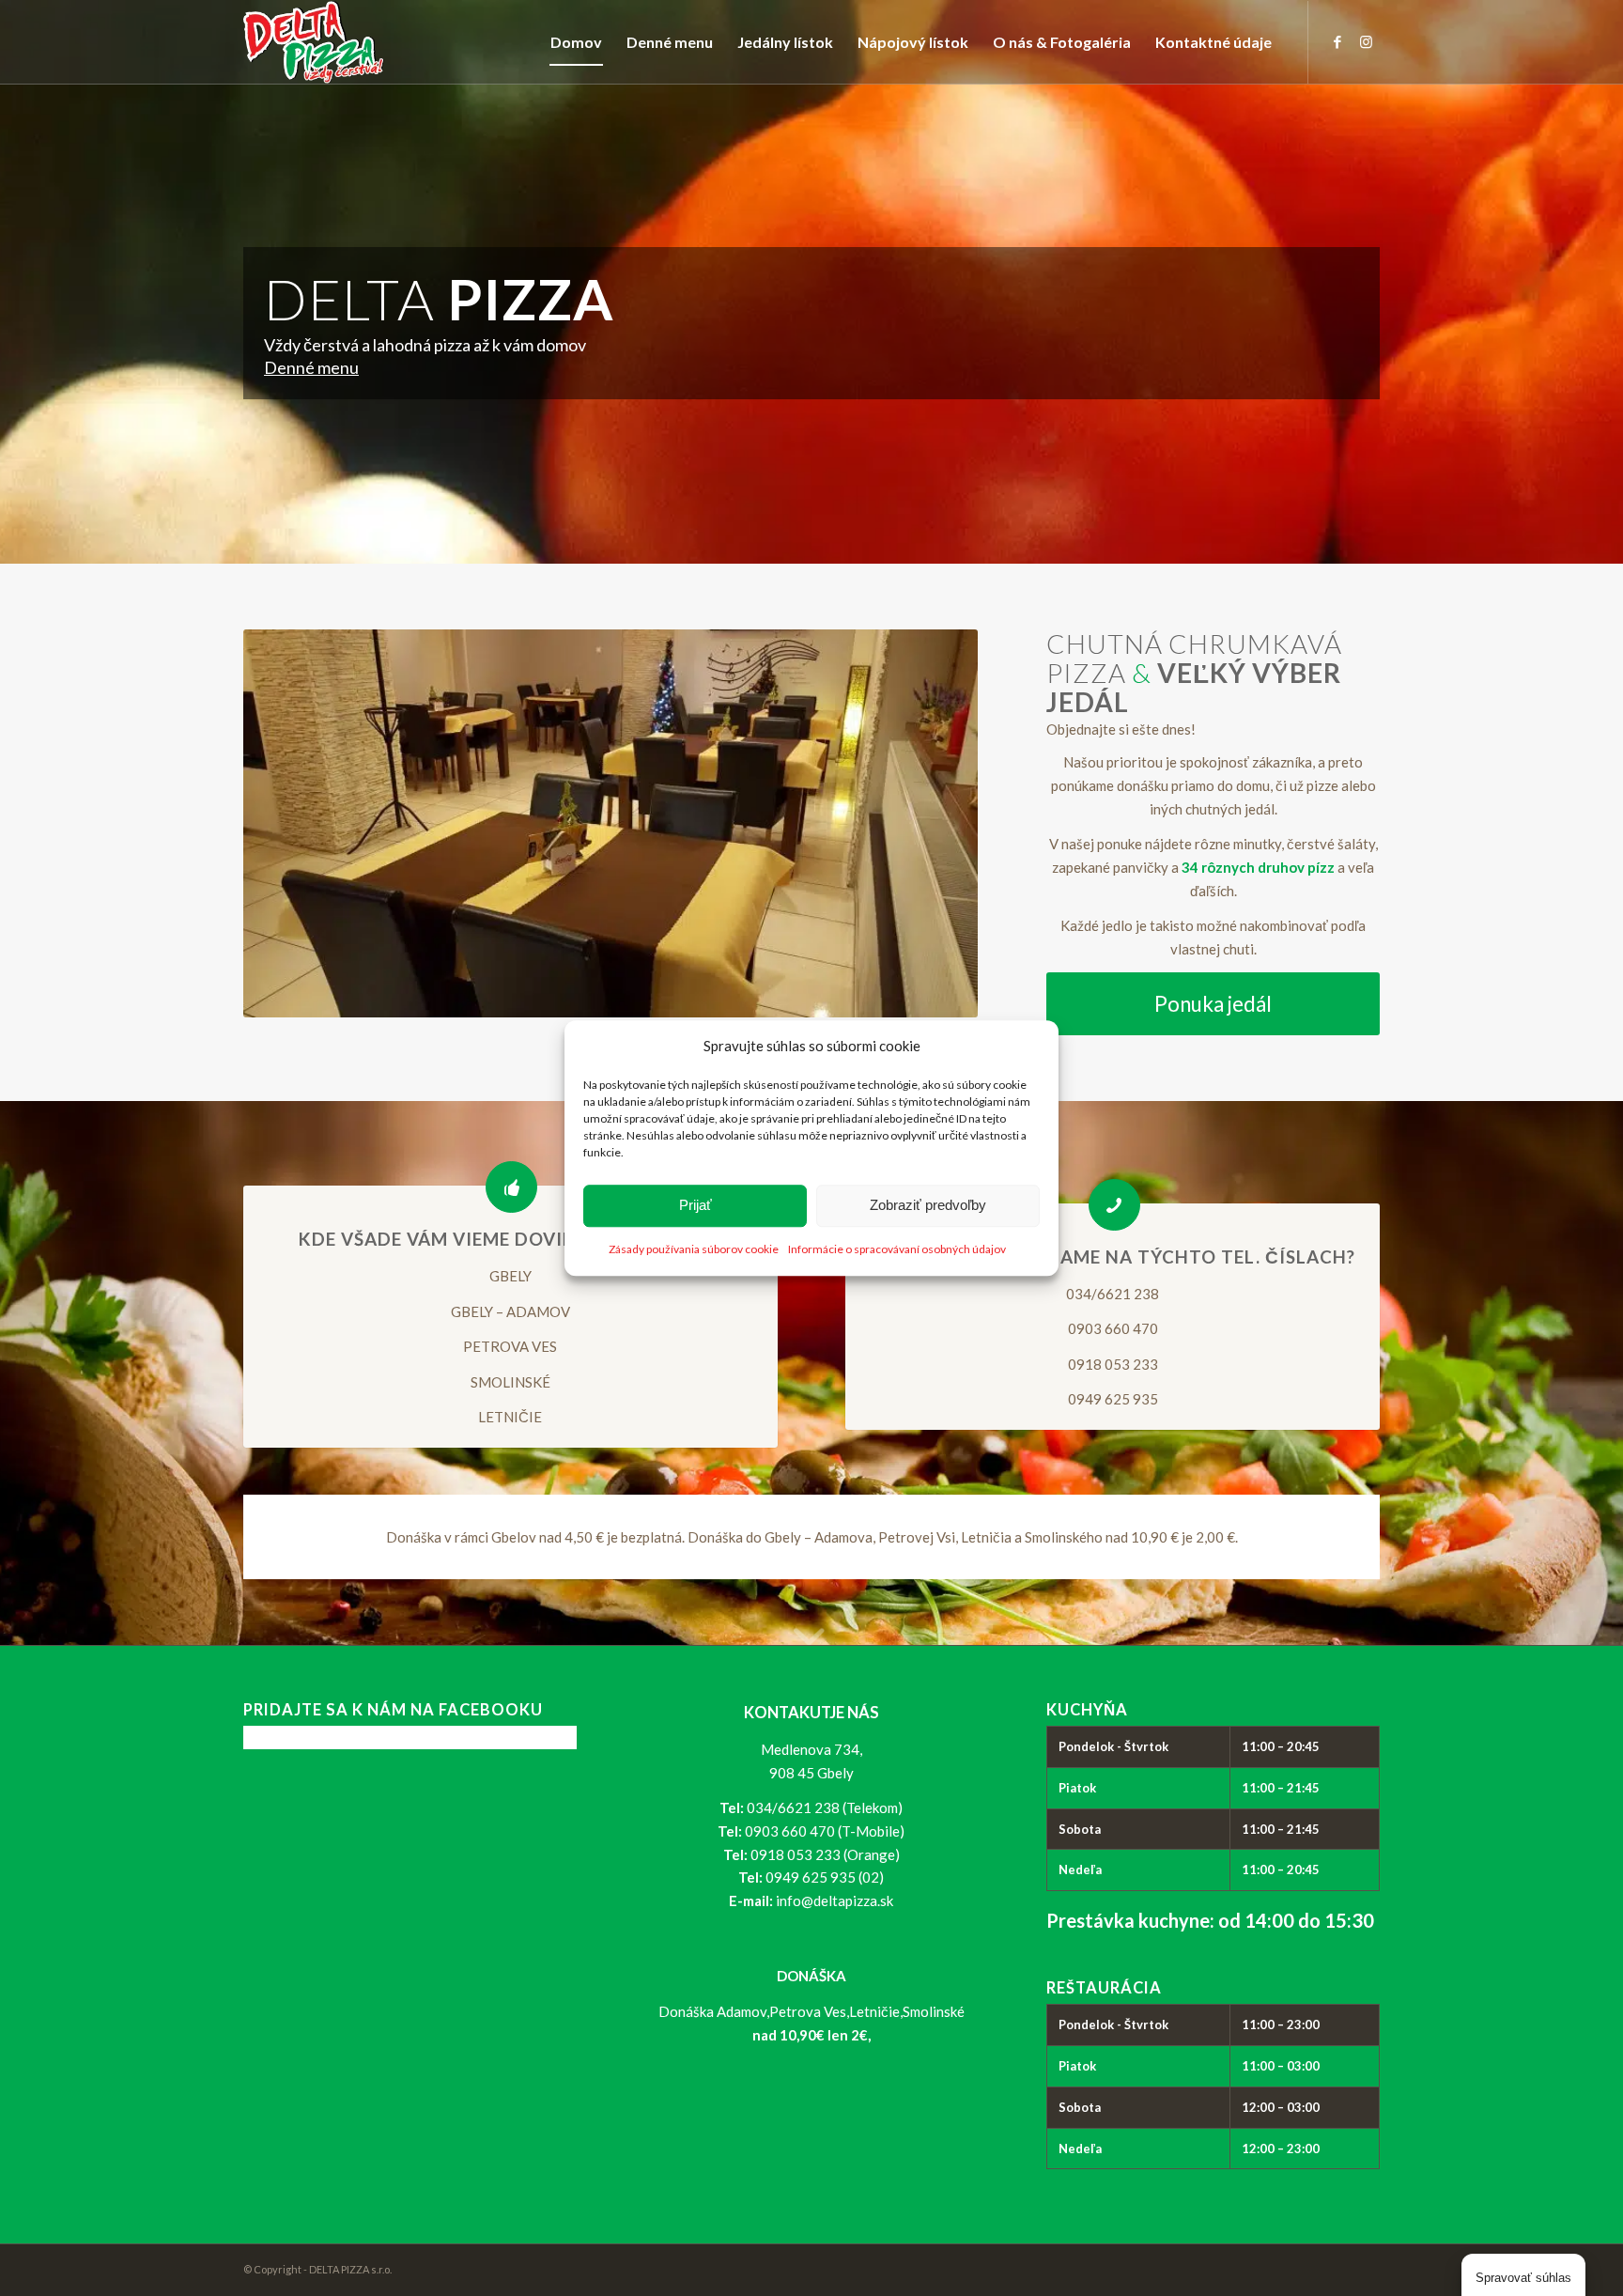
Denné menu (311, 367)
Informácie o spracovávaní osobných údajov (897, 1249)
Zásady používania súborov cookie (694, 1249)
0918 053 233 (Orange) (825, 1854)
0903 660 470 (1113, 1328)
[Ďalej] (935, 824)
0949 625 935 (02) (825, 1877)
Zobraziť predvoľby (928, 1206)
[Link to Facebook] (1337, 41)
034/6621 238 (1113, 1294)
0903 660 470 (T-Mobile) (825, 1831)
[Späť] (286, 824)
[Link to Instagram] (1366, 41)
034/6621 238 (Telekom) (825, 1807)
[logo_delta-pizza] (314, 42)
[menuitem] (576, 42)
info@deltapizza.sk (835, 1900)
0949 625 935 (1113, 1399)
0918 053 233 (1113, 1364)
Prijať (696, 1206)
